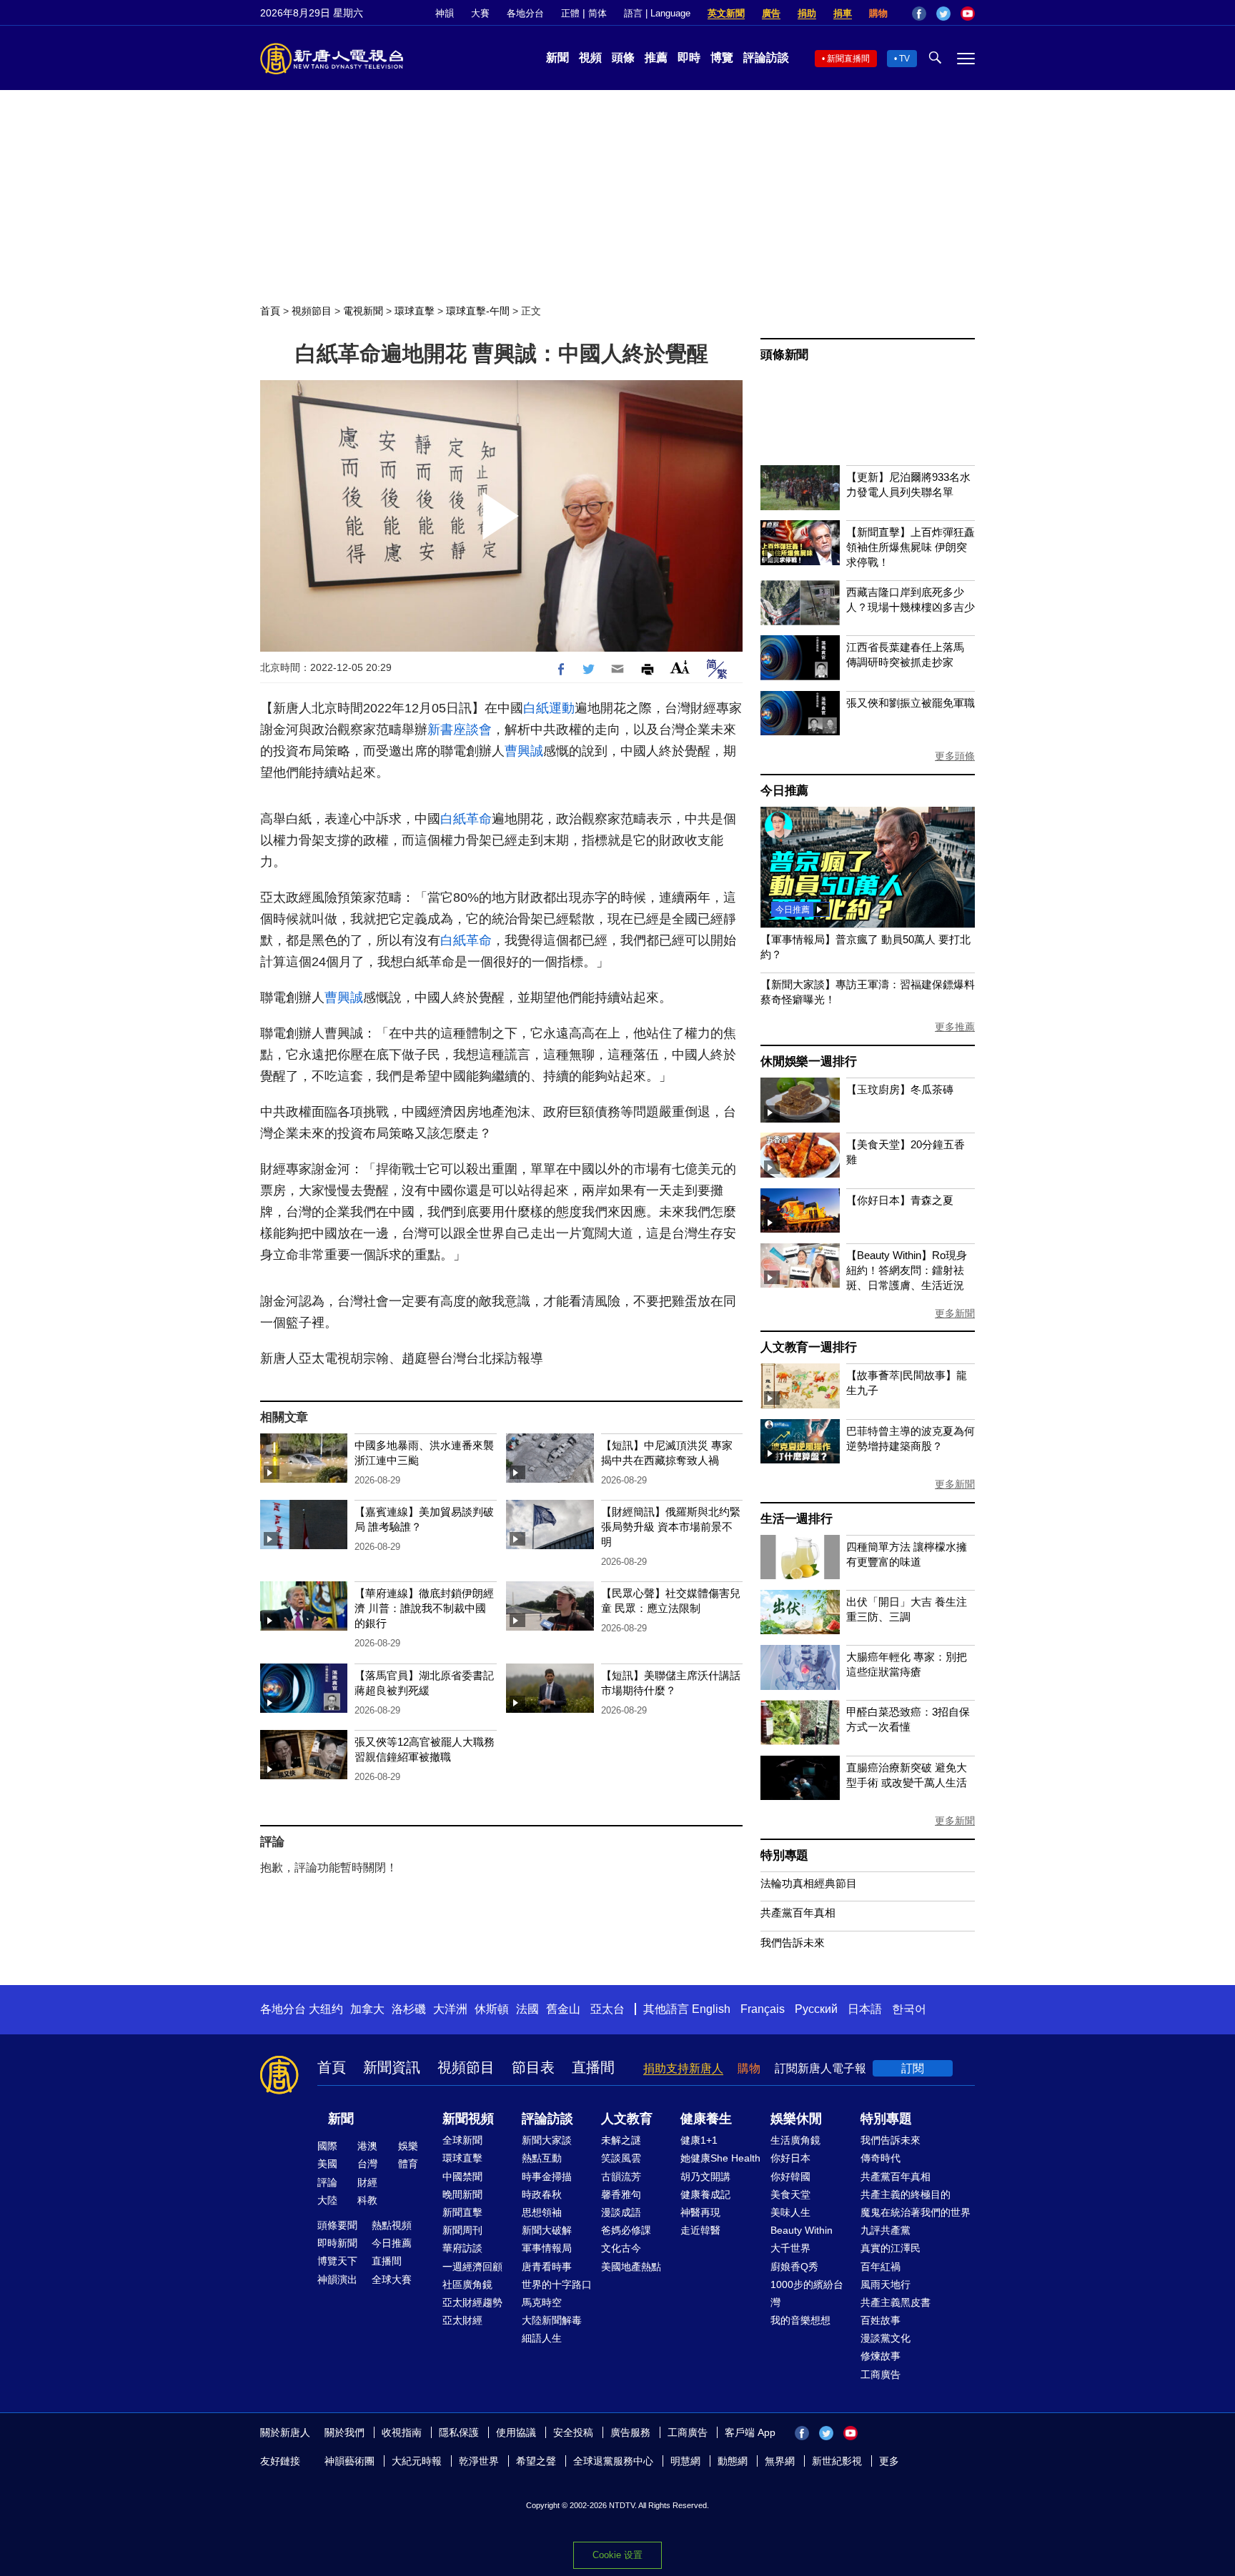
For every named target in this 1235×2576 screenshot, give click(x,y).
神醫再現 (700, 2212)
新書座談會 (460, 730)
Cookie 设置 (617, 2555)
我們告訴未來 (793, 1943)
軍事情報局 (547, 2248)
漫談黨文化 (886, 2338)
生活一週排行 (797, 1519)
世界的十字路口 (557, 2284)
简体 (597, 13)
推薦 (656, 58)
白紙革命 (466, 819)
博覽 (722, 58)
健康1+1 (699, 2140)
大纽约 (326, 2009)
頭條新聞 (784, 355)
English (711, 2009)
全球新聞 (462, 2140)
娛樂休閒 (796, 2119)
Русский (816, 2009)
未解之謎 (621, 2140)
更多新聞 (955, 1313)
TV (904, 59)
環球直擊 (415, 311)
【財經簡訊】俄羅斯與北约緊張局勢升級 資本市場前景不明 (671, 1527)
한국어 (909, 2009)
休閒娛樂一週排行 (808, 1061)
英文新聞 (726, 13)
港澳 (367, 2146)
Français (763, 2009)
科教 (367, 2200)
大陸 (327, 2200)
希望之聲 (536, 2461)
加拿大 (367, 2009)
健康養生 (706, 2119)
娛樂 (408, 2146)
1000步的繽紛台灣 (807, 2293)
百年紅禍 (881, 2267)
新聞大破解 (547, 2230)
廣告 (771, 13)
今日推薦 (784, 791)
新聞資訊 (392, 2067)
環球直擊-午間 (478, 311)
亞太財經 (462, 2320)
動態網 (733, 2461)
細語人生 (542, 2338)
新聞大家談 (547, 2140)
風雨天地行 (886, 2284)
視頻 (590, 58)
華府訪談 (462, 2248)
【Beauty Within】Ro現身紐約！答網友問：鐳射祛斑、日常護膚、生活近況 (907, 1270)
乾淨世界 (479, 2461)
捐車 (843, 13)
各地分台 (525, 13)
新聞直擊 (462, 2212)
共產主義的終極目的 (906, 2194)
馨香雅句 (621, 2194)
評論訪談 (766, 58)
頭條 (623, 58)
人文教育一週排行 (808, 1347)
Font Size (680, 667)
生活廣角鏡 (795, 2140)
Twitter (943, 14)
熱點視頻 (392, 2225)
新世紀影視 (837, 2461)
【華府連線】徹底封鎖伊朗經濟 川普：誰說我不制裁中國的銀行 (424, 1608)
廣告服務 (630, 2432)
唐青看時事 (547, 2267)
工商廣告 (881, 2374)
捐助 (807, 13)
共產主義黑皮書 (896, 2302)
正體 (570, 13)
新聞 (557, 58)
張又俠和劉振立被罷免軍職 (911, 703)
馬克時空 (542, 2302)
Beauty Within (802, 2230)
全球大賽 (392, 2279)
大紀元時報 (417, 2461)
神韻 (445, 13)
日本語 (865, 2009)
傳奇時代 (881, 2158)
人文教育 (627, 2119)
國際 (327, 2146)
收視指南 (402, 2432)
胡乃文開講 (705, 2177)
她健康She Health (720, 2158)
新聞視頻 (468, 2119)
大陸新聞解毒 (552, 2320)
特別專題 (784, 1855)
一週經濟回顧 (472, 2267)
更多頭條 (955, 756)
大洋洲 (450, 2009)
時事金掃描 (547, 2177)
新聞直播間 (848, 59)
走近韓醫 (700, 2230)
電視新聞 (363, 311)
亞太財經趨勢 (472, 2302)
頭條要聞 (337, 2225)
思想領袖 (542, 2212)
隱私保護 (459, 2432)
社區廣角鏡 (467, 2284)
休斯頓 (492, 2009)
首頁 (270, 311)
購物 (878, 13)
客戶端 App (750, 2432)
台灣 (367, 2164)
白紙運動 (549, 708)
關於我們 (344, 2432)
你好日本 (790, 2158)
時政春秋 (542, 2194)
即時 (689, 58)
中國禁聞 (462, 2177)
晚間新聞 (462, 2194)
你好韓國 (790, 2177)
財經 (367, 2182)
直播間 (593, 2067)
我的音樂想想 (800, 2320)
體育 (408, 2164)
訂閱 (913, 2068)
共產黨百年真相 (798, 1913)
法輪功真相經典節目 (809, 1883)
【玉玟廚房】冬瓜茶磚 (900, 1089)
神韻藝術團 (349, 2461)
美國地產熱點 (631, 2267)
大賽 (480, 13)
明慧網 (685, 2461)
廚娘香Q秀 (794, 2267)
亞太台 (607, 2009)
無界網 (780, 2461)
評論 (327, 2182)
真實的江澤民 (891, 2248)
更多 (889, 2461)
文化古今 (621, 2248)
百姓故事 (881, 2320)
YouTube (968, 14)
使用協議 (516, 2432)
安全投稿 (573, 2432)
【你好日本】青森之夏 (900, 1200)
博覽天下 (337, 2261)
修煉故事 (881, 2356)
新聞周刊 (462, 2230)
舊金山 (563, 2009)
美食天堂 (790, 2194)
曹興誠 (524, 751)
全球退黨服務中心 (613, 2461)
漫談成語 (621, 2212)
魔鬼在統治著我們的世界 (916, 2212)
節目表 (533, 2067)
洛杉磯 (409, 2009)
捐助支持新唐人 (683, 2068)
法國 (527, 2009)
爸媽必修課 (626, 2230)
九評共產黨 (886, 2230)
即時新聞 (337, 2243)
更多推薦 (955, 1027)
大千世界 (790, 2248)
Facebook (919, 14)
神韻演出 (337, 2279)
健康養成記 (705, 2194)
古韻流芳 (621, 2177)
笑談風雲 (621, 2158)
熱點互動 (542, 2158)
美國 (327, 2164)
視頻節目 (312, 311)
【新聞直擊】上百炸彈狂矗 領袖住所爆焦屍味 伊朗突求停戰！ (911, 547)
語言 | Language (657, 13)
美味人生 (790, 2212)
